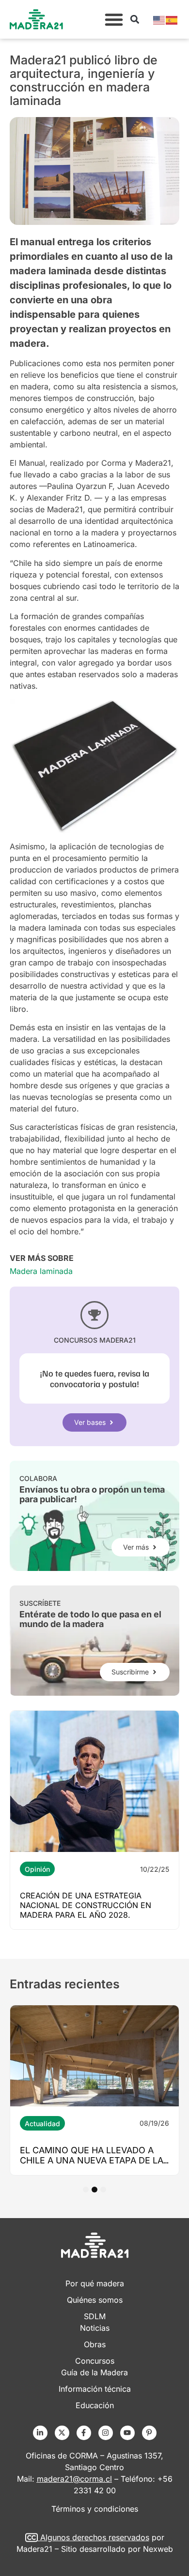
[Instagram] (106, 2433)
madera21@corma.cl (74, 2479)
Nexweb (158, 2549)
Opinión (37, 1869)
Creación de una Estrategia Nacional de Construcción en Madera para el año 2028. (86, 1905)
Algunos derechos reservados (95, 2537)
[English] (159, 19)
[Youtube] (127, 2433)
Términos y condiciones (95, 2509)
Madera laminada (41, 1271)
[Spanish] (172, 19)
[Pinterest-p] (149, 2433)
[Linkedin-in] (40, 2433)
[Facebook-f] (84, 2433)
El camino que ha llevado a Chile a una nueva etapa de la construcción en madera (92, 2160)
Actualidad (42, 2124)
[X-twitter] (62, 2433)
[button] (114, 19)
